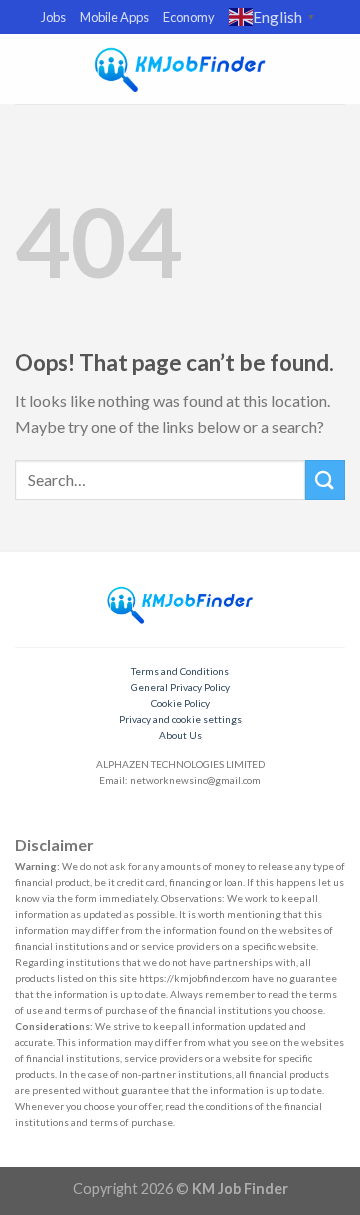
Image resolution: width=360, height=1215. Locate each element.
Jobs (53, 17)
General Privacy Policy (180, 687)
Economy (189, 17)
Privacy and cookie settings (180, 719)
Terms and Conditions (180, 671)
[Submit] (325, 479)
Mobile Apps (114, 17)
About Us (180, 735)
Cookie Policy (180, 703)
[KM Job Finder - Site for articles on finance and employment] (180, 68)
